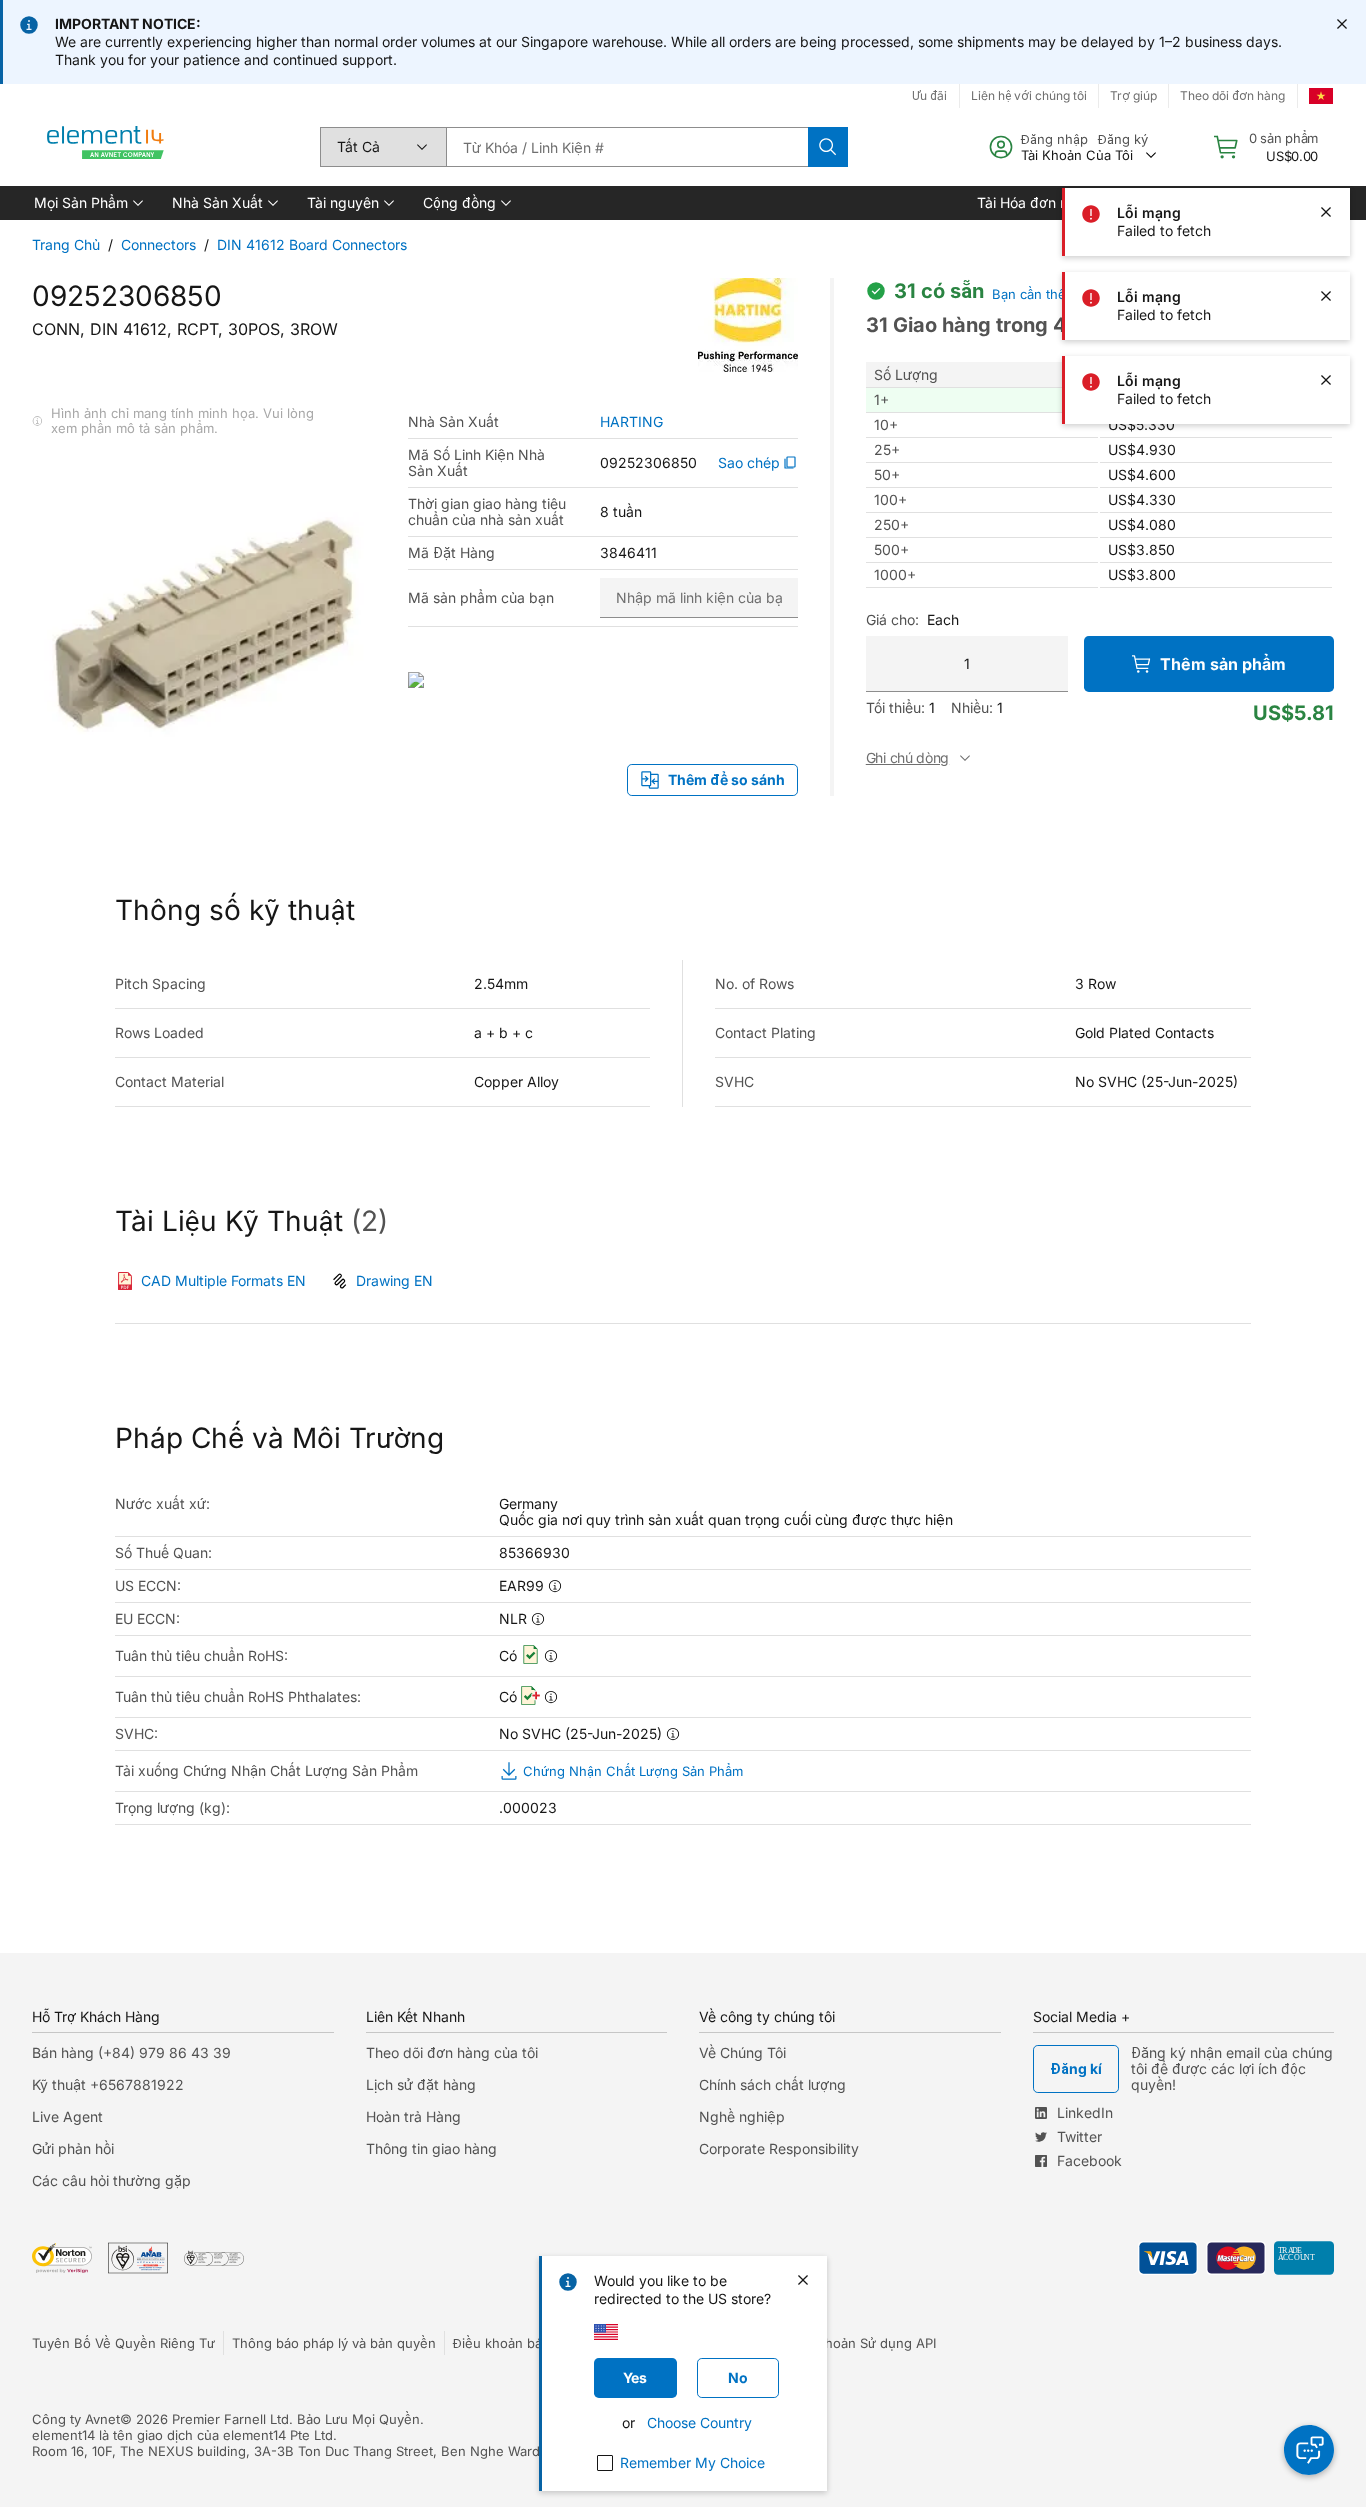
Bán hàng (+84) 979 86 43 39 (131, 2052)
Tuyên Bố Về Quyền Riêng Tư (123, 2343)
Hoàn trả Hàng (413, 2116)
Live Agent (67, 2116)
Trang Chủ (66, 244)
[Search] (828, 147)
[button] (87, 203)
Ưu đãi (929, 95)
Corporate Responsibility (779, 2148)
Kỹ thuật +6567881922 (108, 2084)
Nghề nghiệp (742, 2116)
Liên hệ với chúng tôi (1029, 95)
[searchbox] (627, 147)
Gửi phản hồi (73, 2148)
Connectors (158, 244)
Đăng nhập (1054, 139)
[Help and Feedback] (1309, 2450)
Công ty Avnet (76, 2419)
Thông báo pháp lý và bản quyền (334, 2343)
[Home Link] (106, 147)
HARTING (631, 422)
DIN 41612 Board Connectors (312, 244)
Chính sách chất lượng (772, 2084)
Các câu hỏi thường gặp (111, 2180)
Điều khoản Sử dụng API (861, 2343)
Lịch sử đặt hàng (421, 2084)
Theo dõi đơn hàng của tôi (452, 2052)
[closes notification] (1342, 24)
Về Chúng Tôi (742, 2052)
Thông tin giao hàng (431, 2148)
